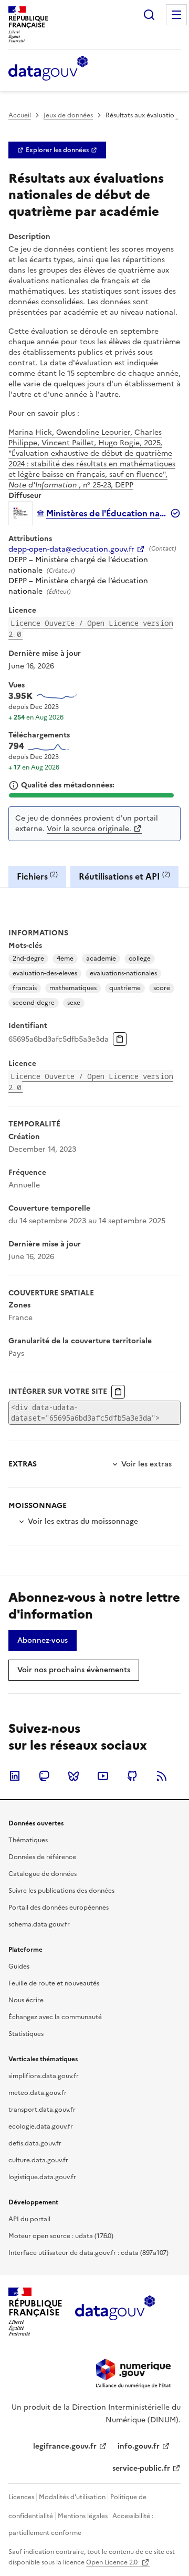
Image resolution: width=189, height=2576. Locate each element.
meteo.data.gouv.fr (38, 2093)
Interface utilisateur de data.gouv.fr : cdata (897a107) (88, 2253)
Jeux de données (68, 115)
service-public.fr (141, 2468)
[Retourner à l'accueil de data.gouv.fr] (48, 69)
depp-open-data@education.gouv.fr (71, 550)
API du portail (29, 2219)
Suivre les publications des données (61, 1891)
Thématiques (28, 1840)
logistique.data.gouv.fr (42, 2177)
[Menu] (176, 15)
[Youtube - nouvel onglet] (103, 1776)
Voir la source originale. (89, 829)
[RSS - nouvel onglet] (162, 1776)
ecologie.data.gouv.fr (41, 2126)
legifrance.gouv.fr (65, 2446)
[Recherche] (149, 15)
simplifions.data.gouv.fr (44, 2076)
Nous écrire (26, 2000)
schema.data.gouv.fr (39, 1924)
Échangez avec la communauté (55, 2017)
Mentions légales (83, 2516)
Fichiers (37, 876)
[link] (57, 150)
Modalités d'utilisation (72, 2497)
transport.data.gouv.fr (42, 2110)
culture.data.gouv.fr (38, 2160)
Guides (19, 1966)
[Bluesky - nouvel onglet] (73, 1776)
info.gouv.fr (139, 2446)
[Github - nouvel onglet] (132, 1776)
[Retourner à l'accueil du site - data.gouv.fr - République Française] (115, 2312)
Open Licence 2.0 (113, 2562)
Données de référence (42, 1857)
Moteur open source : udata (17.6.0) (61, 2236)
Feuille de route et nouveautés (54, 1983)
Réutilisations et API (124, 876)
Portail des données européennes (59, 1908)
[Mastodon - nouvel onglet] (44, 1776)
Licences (21, 2497)
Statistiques (26, 2034)
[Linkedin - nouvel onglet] (15, 1776)
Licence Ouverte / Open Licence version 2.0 (91, 628)
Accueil (20, 115)
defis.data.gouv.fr (35, 2143)
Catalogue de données (43, 1874)
